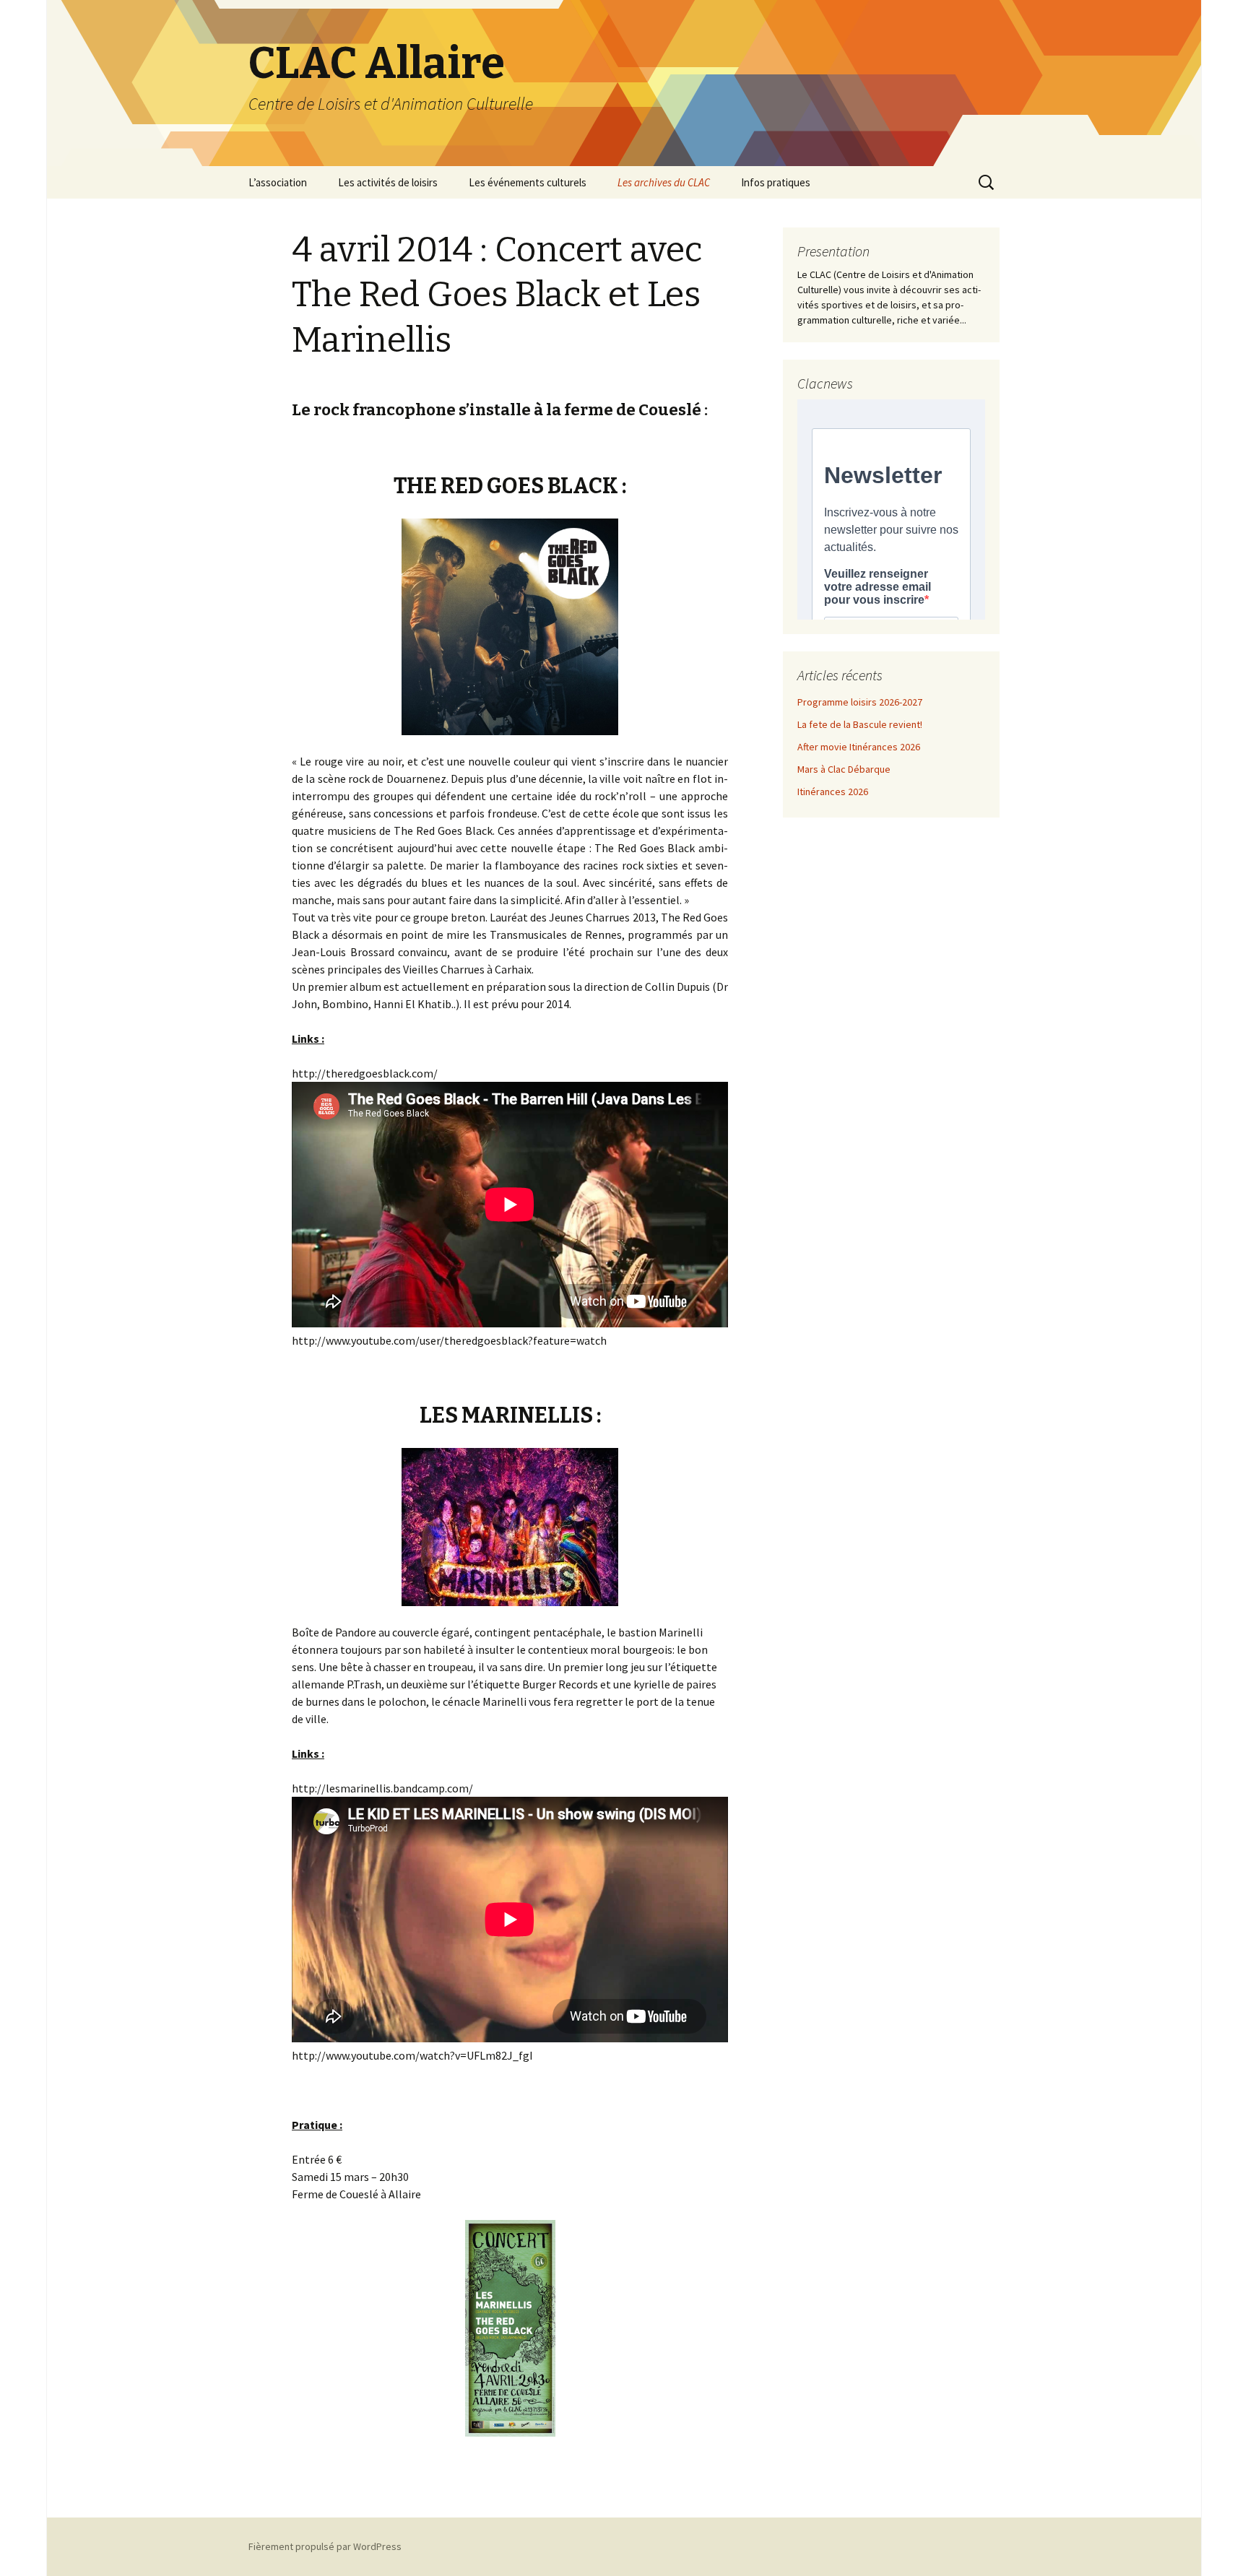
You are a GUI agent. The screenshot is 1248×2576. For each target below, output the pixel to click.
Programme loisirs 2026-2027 (860, 702)
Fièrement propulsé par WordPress (325, 2546)
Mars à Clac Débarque (844, 769)
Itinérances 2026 (833, 792)
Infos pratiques (776, 182)
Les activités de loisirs (388, 182)
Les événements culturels (528, 182)
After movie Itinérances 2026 (859, 747)
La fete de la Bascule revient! (860, 724)
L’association (278, 182)
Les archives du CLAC (664, 182)
